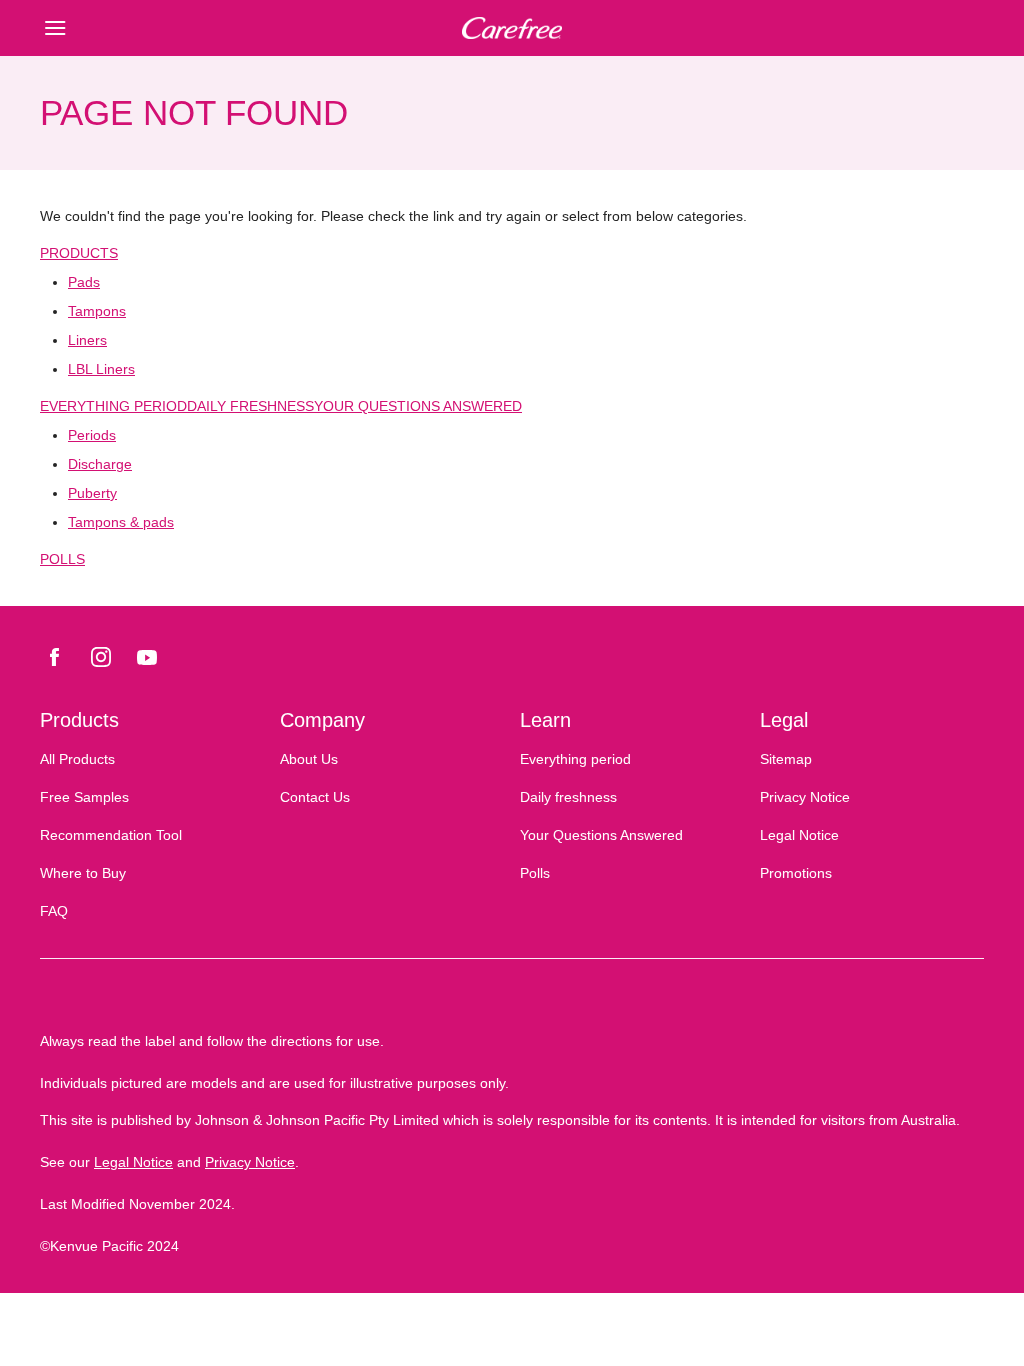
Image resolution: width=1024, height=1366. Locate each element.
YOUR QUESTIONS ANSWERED (418, 406)
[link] (55, 657)
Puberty (92, 493)
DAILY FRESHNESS (250, 406)
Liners (87, 340)
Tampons (97, 311)
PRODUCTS (79, 253)
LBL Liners (101, 369)
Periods (92, 435)
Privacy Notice (250, 1162)
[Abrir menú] (158, 28)
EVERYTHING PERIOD (113, 406)
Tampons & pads (121, 522)
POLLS (62, 559)
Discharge (100, 464)
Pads (84, 282)
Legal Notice (133, 1162)
